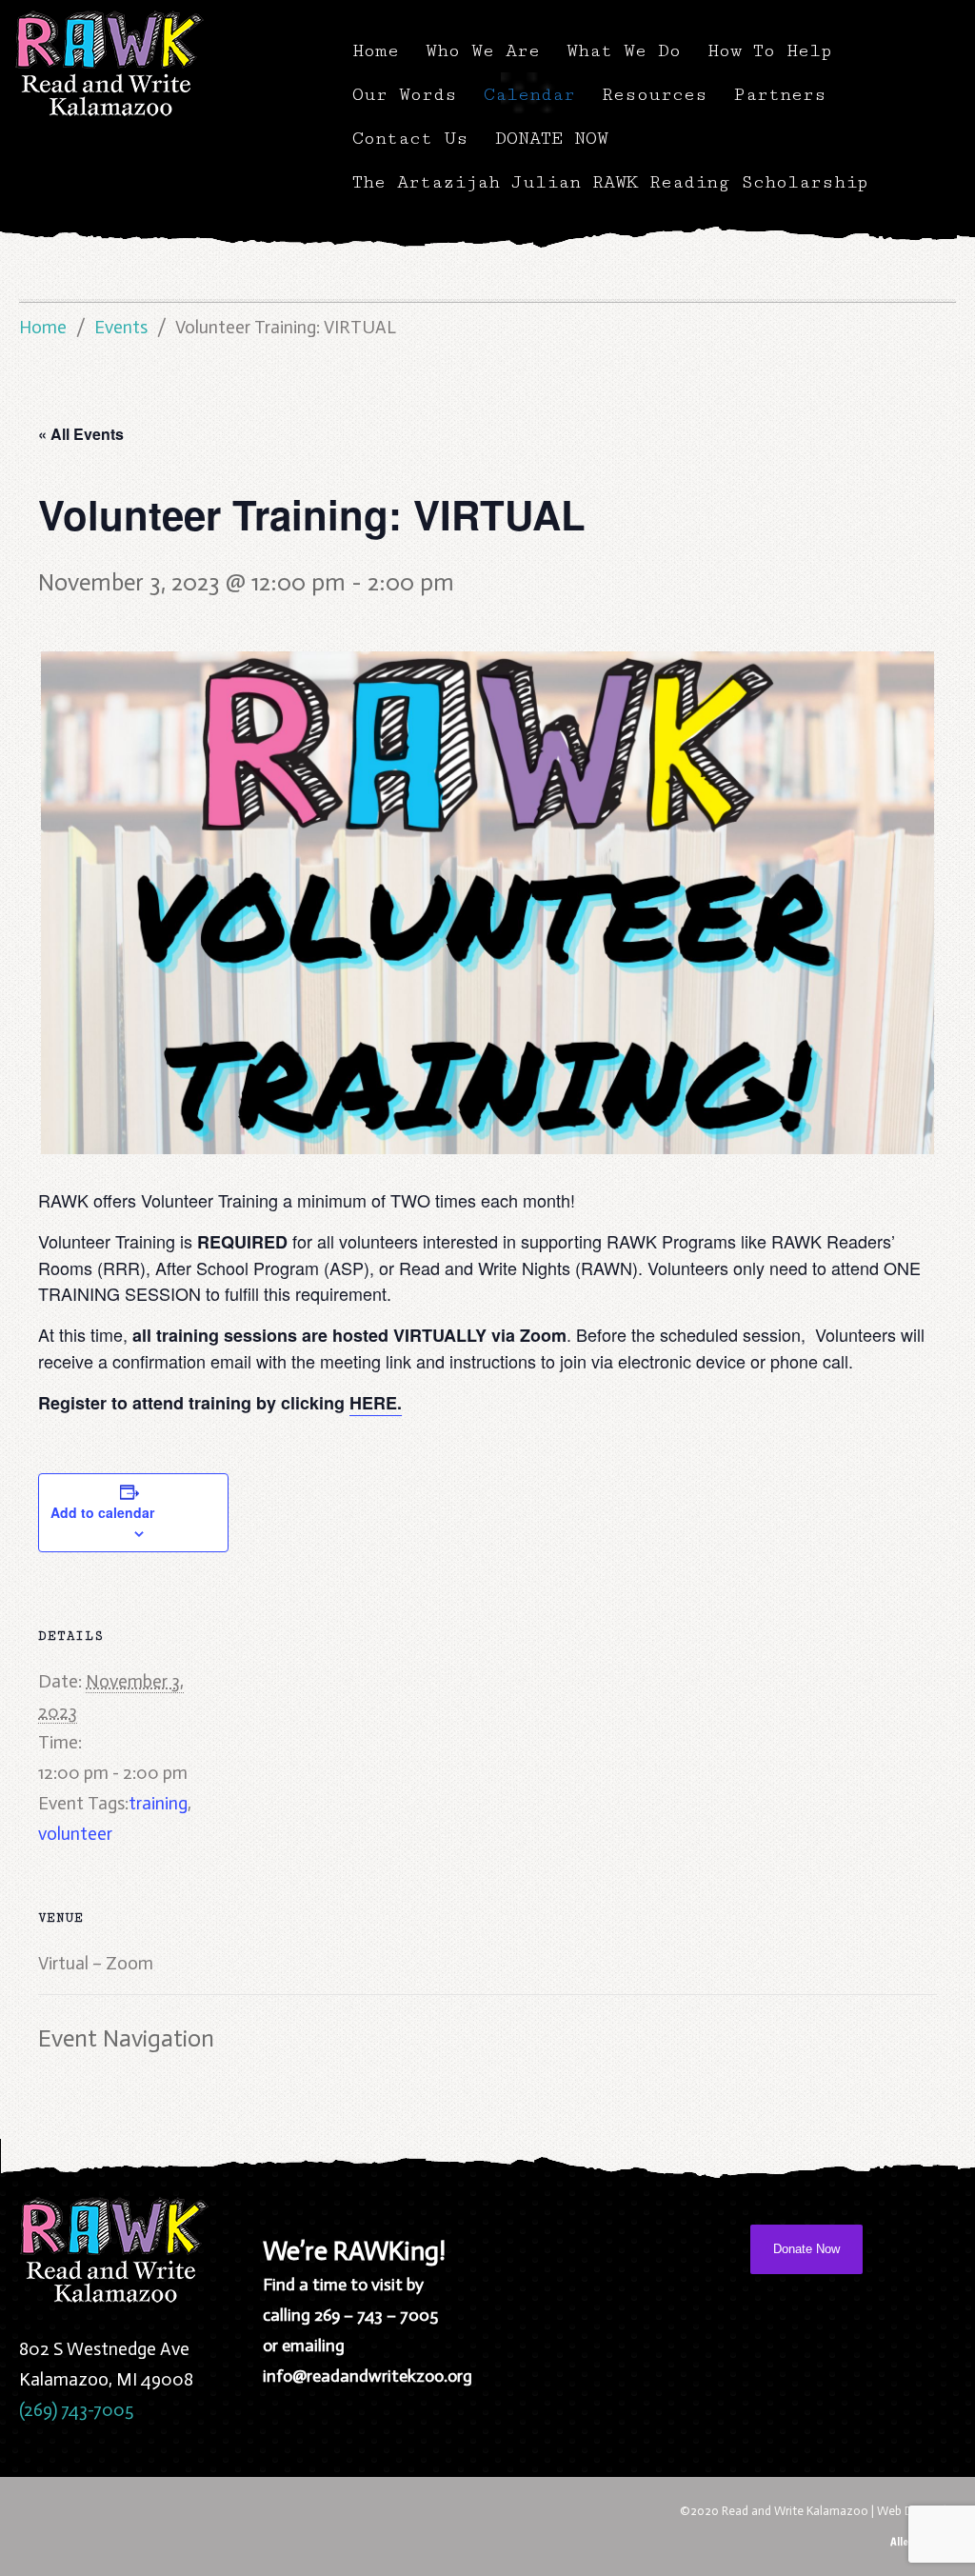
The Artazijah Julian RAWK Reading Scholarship (610, 182)
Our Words (405, 94)
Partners (780, 94)
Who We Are (483, 50)
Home (376, 50)
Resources (655, 94)
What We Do (624, 50)
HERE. (376, 1403)
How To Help (770, 50)
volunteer (75, 1834)
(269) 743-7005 (76, 2410)
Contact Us (410, 138)
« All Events (81, 434)
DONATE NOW (552, 138)
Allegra (906, 2541)
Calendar (529, 94)
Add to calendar (102, 1512)
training (158, 1803)
